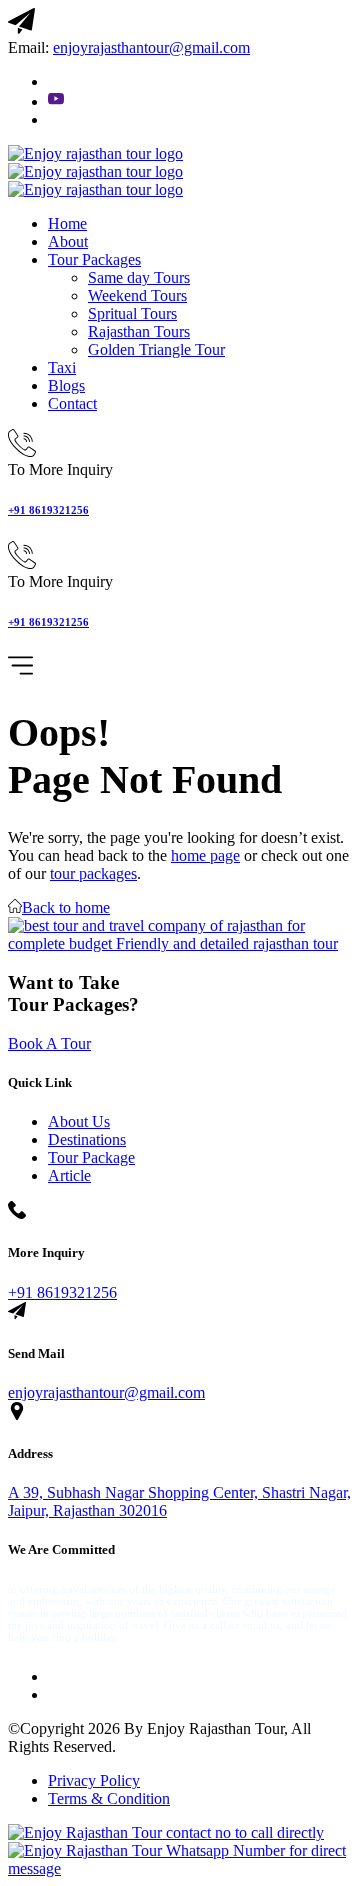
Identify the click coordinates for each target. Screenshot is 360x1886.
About (68, 241)
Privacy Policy (94, 1780)
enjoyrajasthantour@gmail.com (106, 1392)
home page (205, 855)
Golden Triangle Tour (156, 349)
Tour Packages (94, 259)
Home (67, 223)
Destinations (87, 1139)
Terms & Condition (109, 1798)
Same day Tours (139, 277)
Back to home (66, 907)
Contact (72, 403)
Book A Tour (49, 1043)
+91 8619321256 (48, 510)
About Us (79, 1121)
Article (69, 1175)
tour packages (93, 873)
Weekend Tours (137, 295)
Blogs (66, 385)
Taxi (62, 367)
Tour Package (91, 1157)
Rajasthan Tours (139, 331)
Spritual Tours (132, 313)
